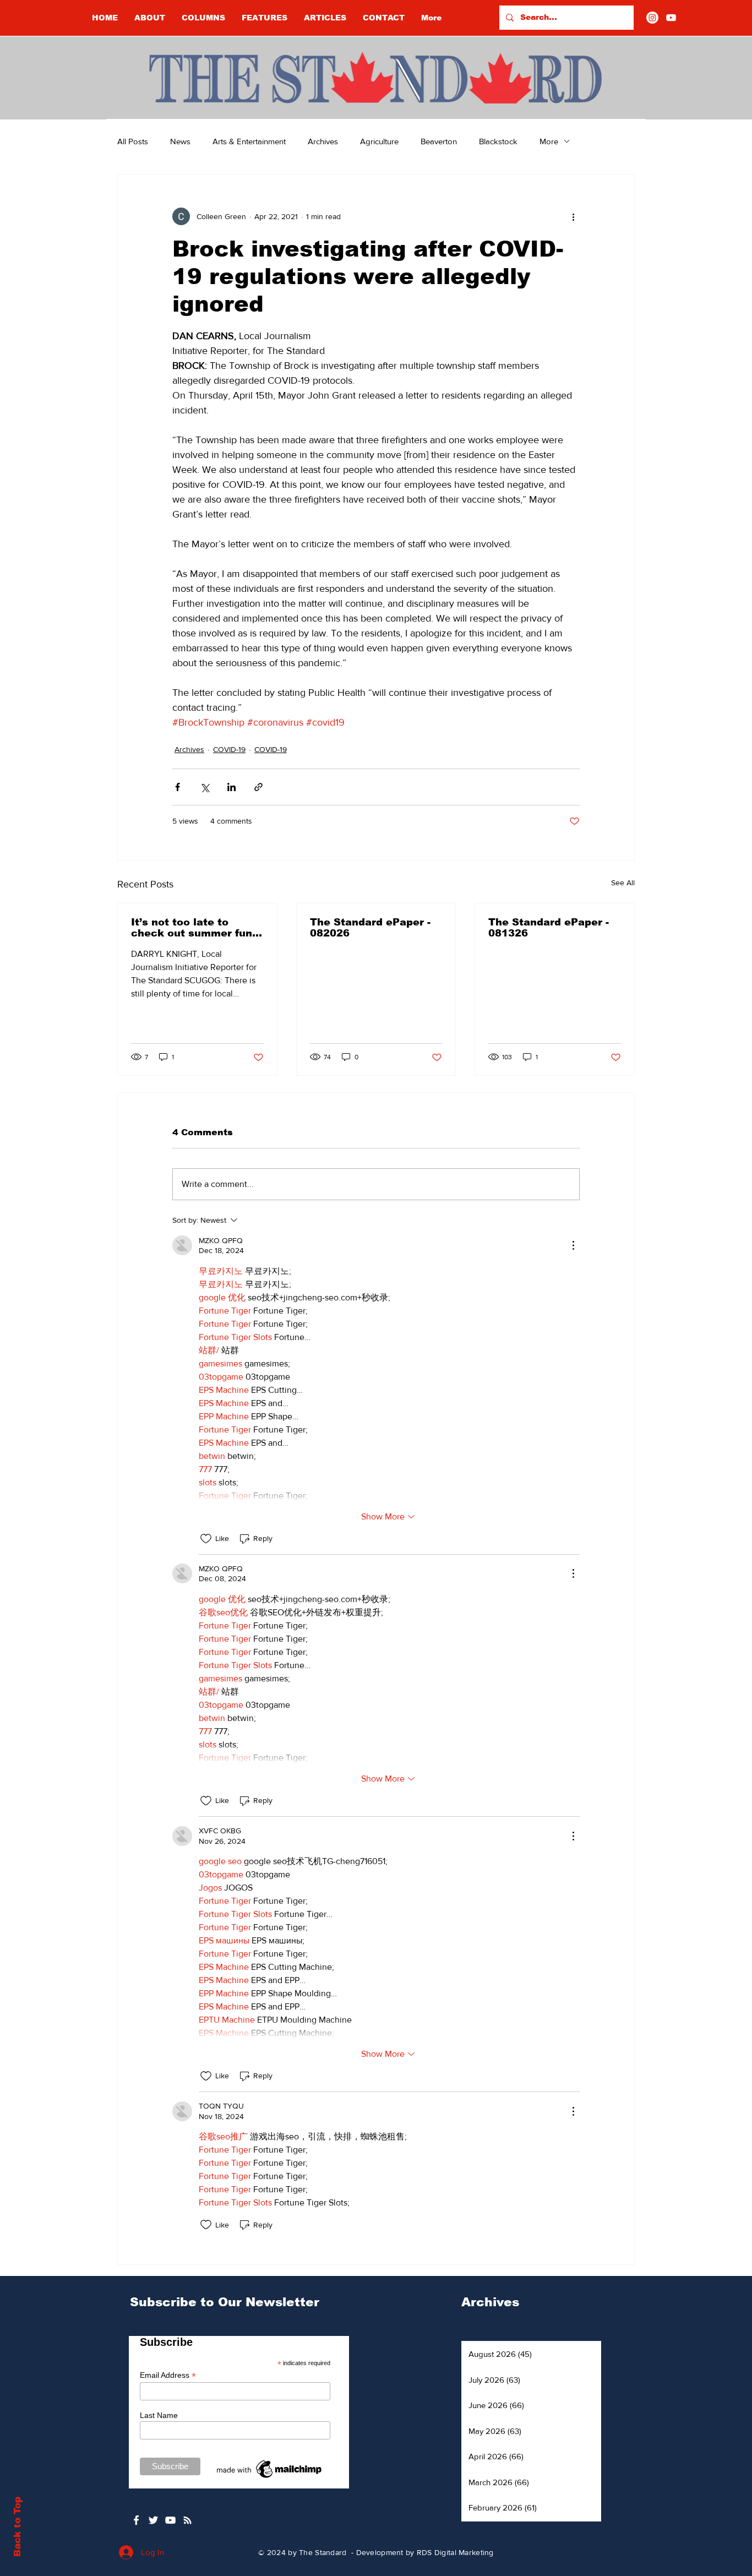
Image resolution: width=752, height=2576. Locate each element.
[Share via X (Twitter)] (205, 787)
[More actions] (573, 216)
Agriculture (379, 141)
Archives (323, 141)
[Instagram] (652, 18)
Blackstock (498, 141)
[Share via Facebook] (178, 787)
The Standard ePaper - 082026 (370, 928)
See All (623, 883)
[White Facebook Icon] (136, 2520)
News (180, 141)
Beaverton (439, 141)
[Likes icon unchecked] (206, 1539)
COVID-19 (229, 749)
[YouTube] (671, 18)
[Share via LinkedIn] (231, 787)
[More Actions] (573, 1245)
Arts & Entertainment (249, 141)
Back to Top (17, 2527)
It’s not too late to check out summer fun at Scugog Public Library (192, 928)
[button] (203, 18)
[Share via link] (258, 787)
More (549, 141)
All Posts (133, 141)
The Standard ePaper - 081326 (549, 928)
